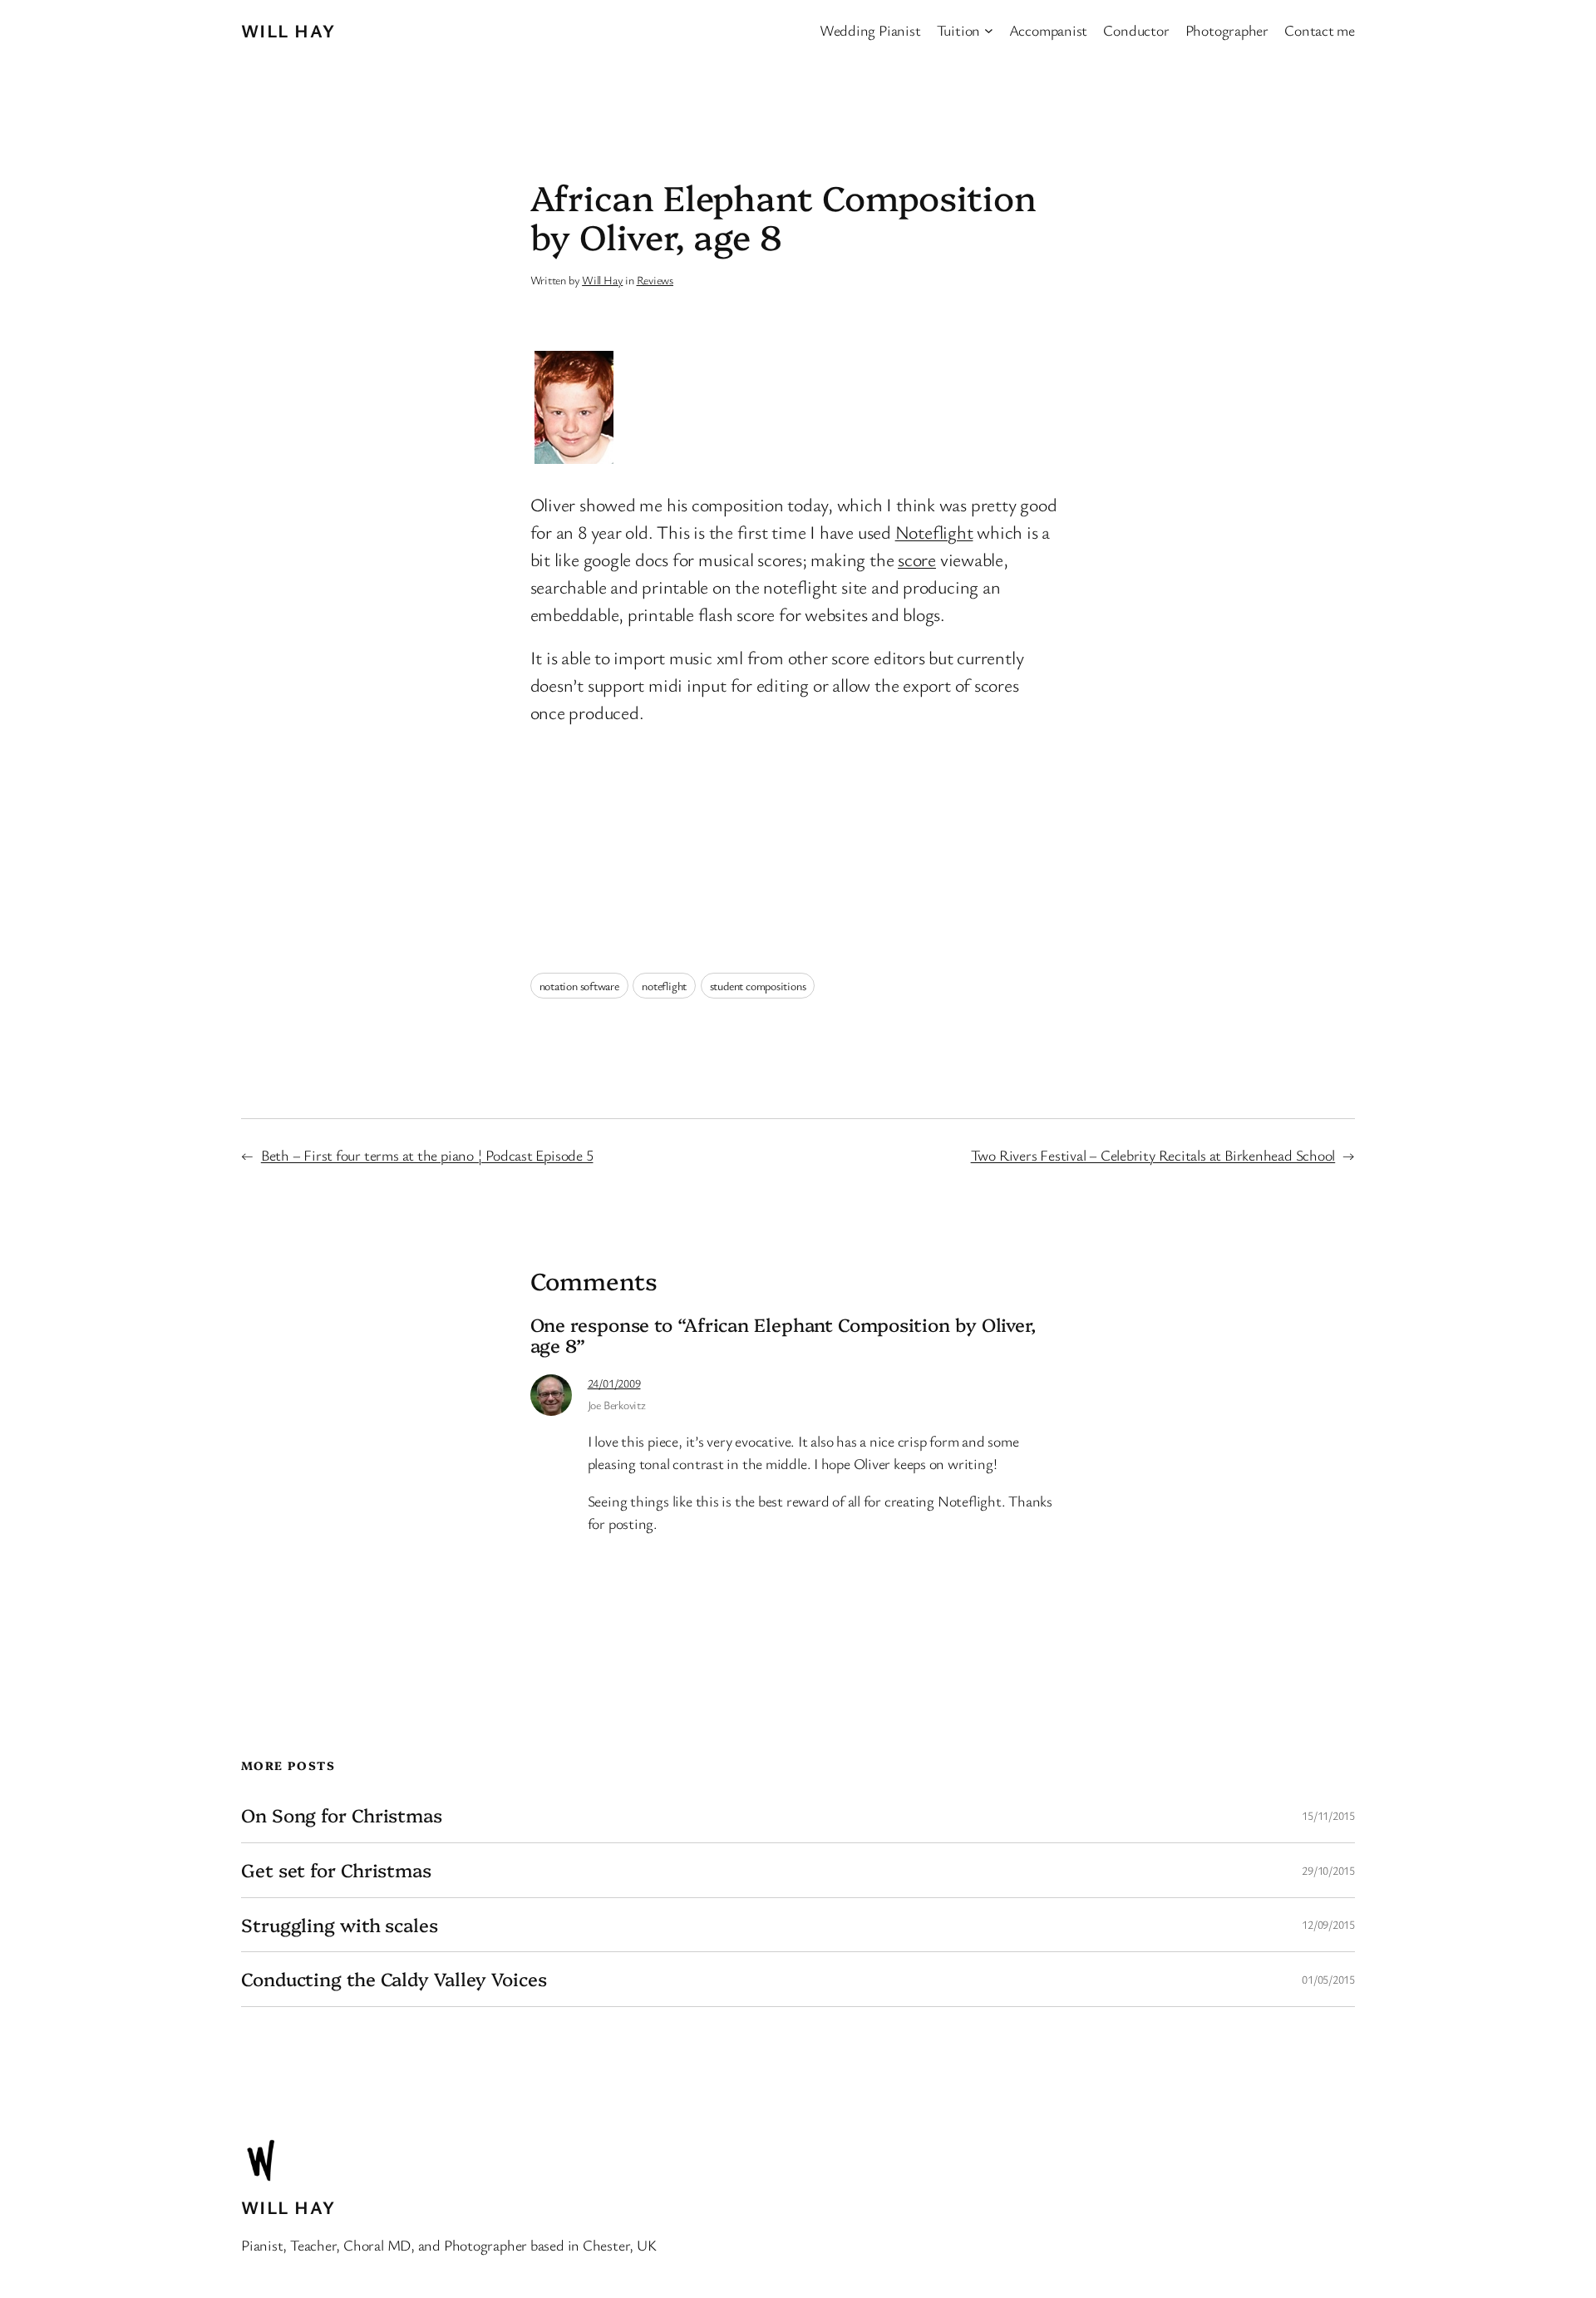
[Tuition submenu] (989, 30)
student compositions (758, 986)
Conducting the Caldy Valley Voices (394, 1979)
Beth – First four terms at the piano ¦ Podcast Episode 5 (427, 1155)
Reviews (655, 280)
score (917, 559)
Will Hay (288, 30)
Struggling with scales (340, 1925)
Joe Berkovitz (617, 1405)
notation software (579, 986)
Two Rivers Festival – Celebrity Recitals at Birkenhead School (1153, 1155)
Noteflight (934, 532)
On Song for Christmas (342, 1815)
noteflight (664, 986)
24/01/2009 (614, 1383)
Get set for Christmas (336, 1870)
